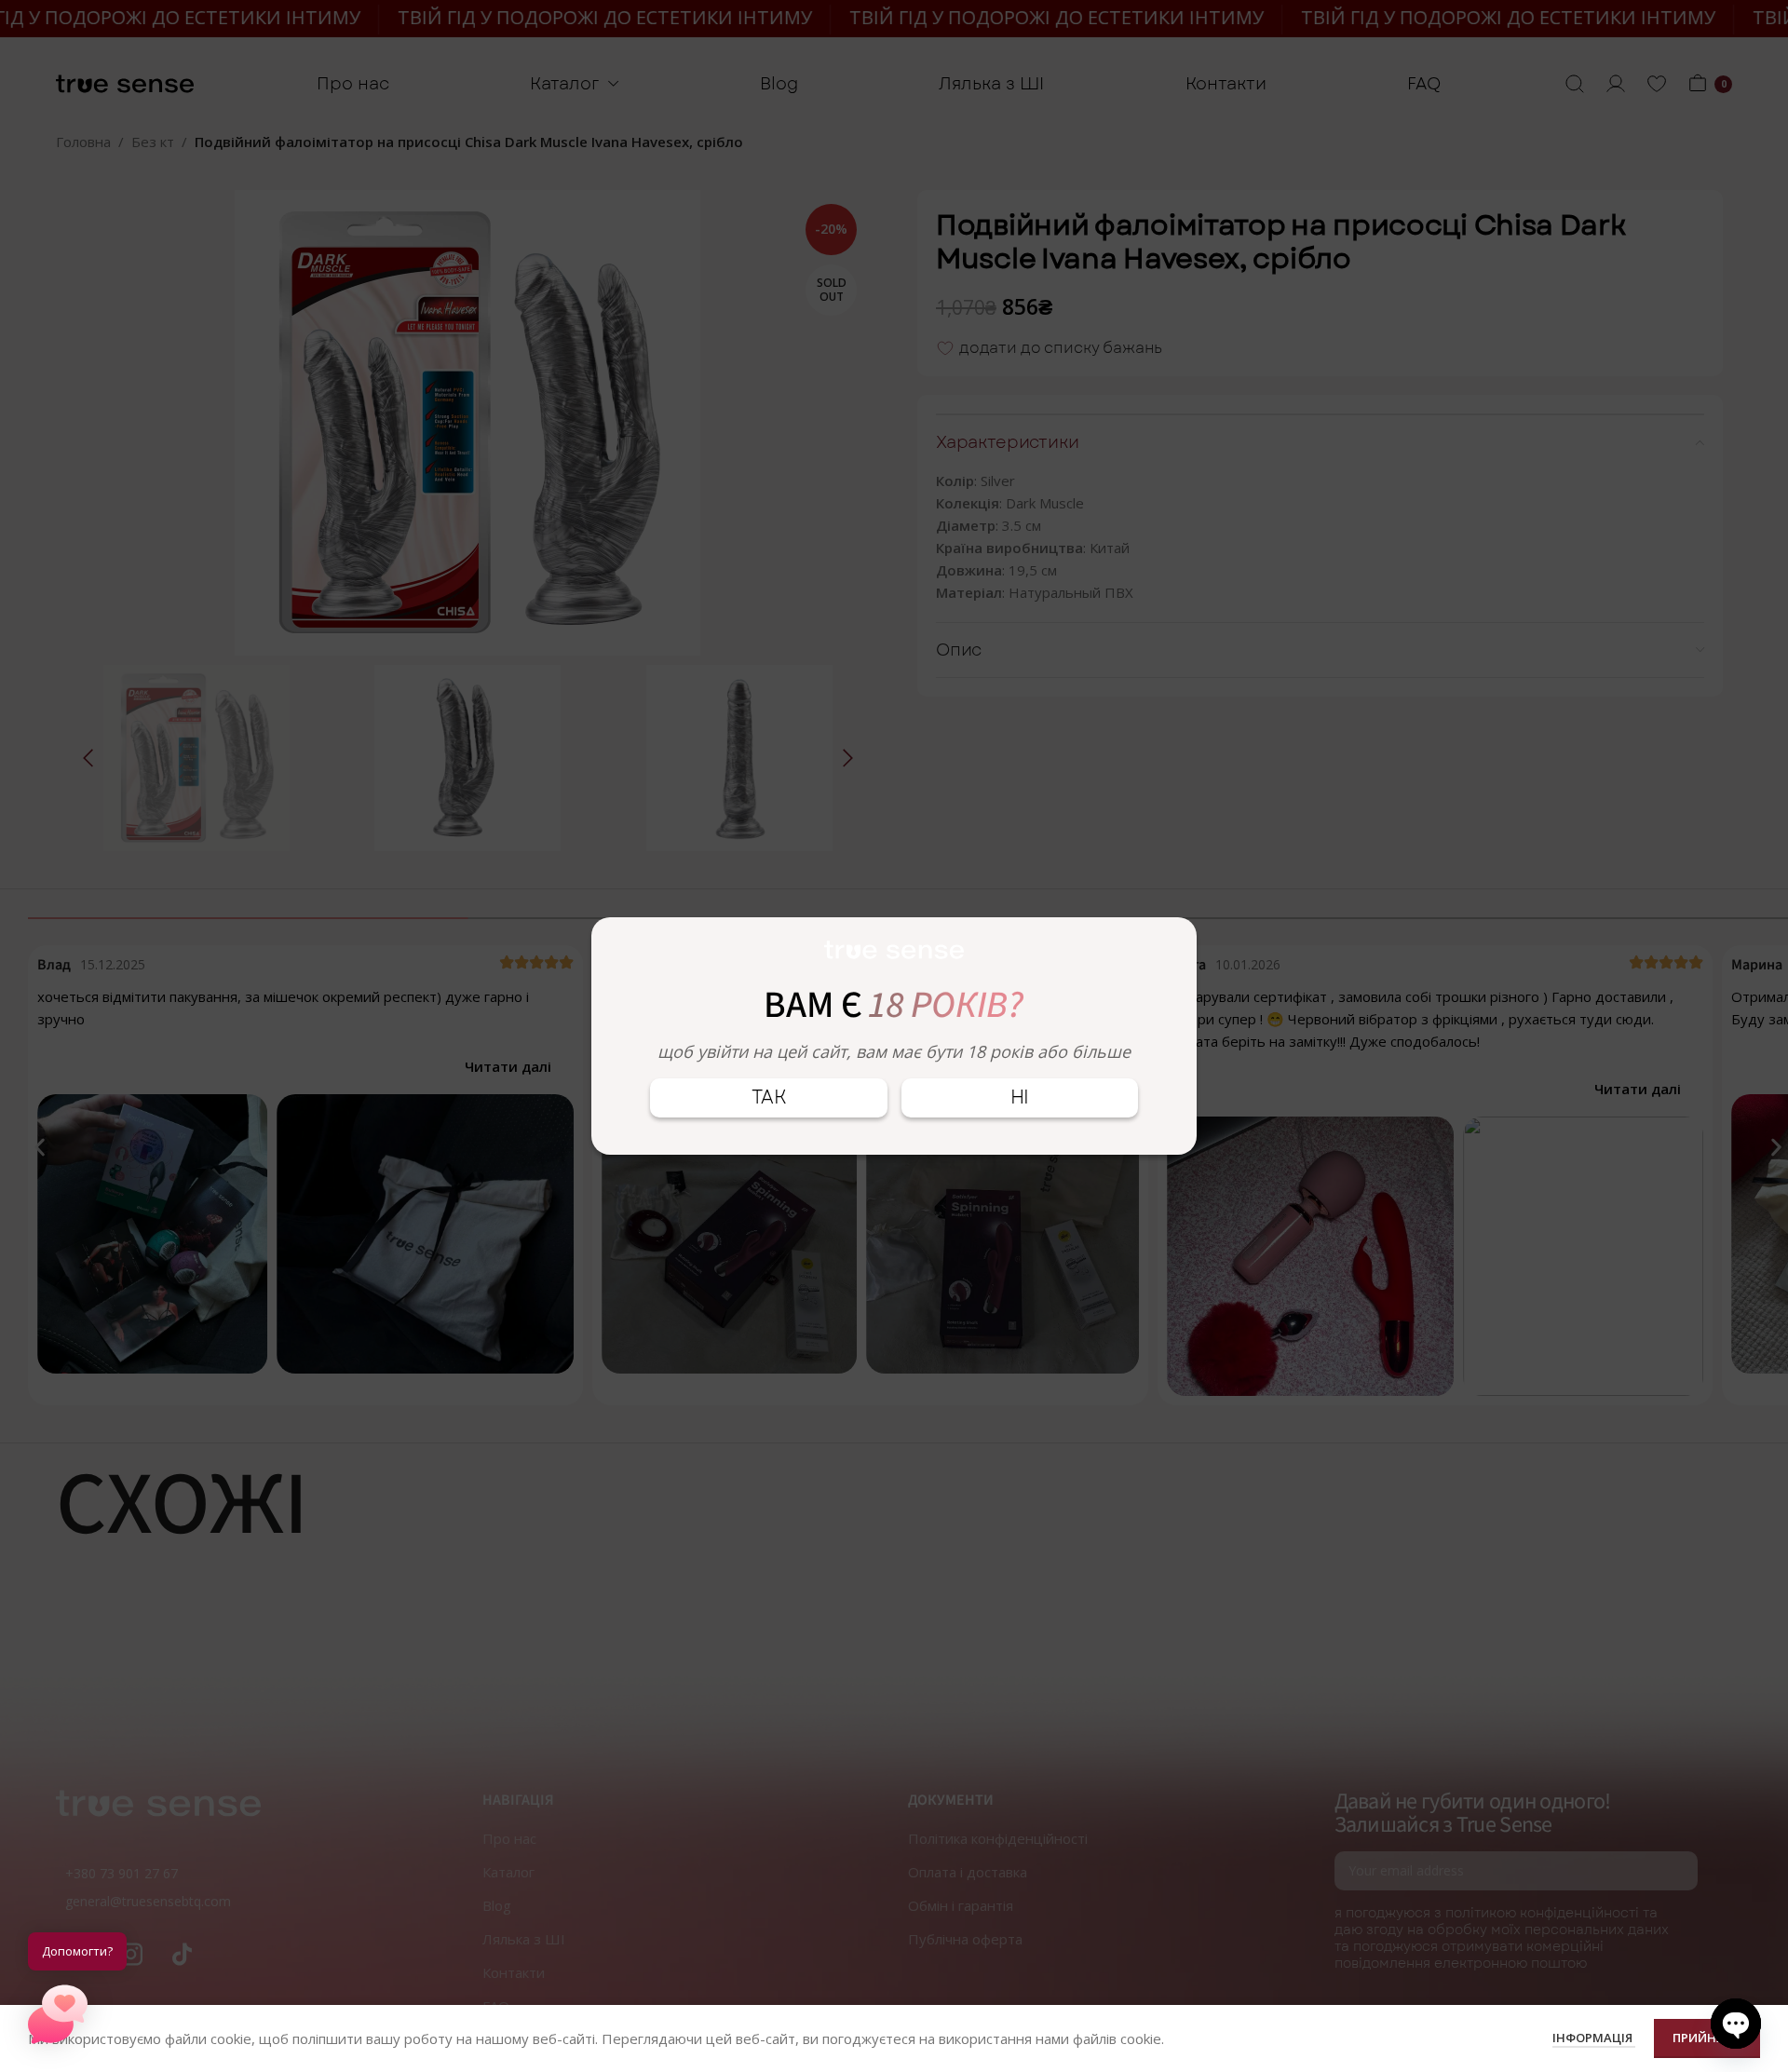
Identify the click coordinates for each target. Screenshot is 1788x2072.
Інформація (1594, 2038)
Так (769, 1097)
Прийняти (1707, 2038)
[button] (58, 2014)
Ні (1020, 1097)
